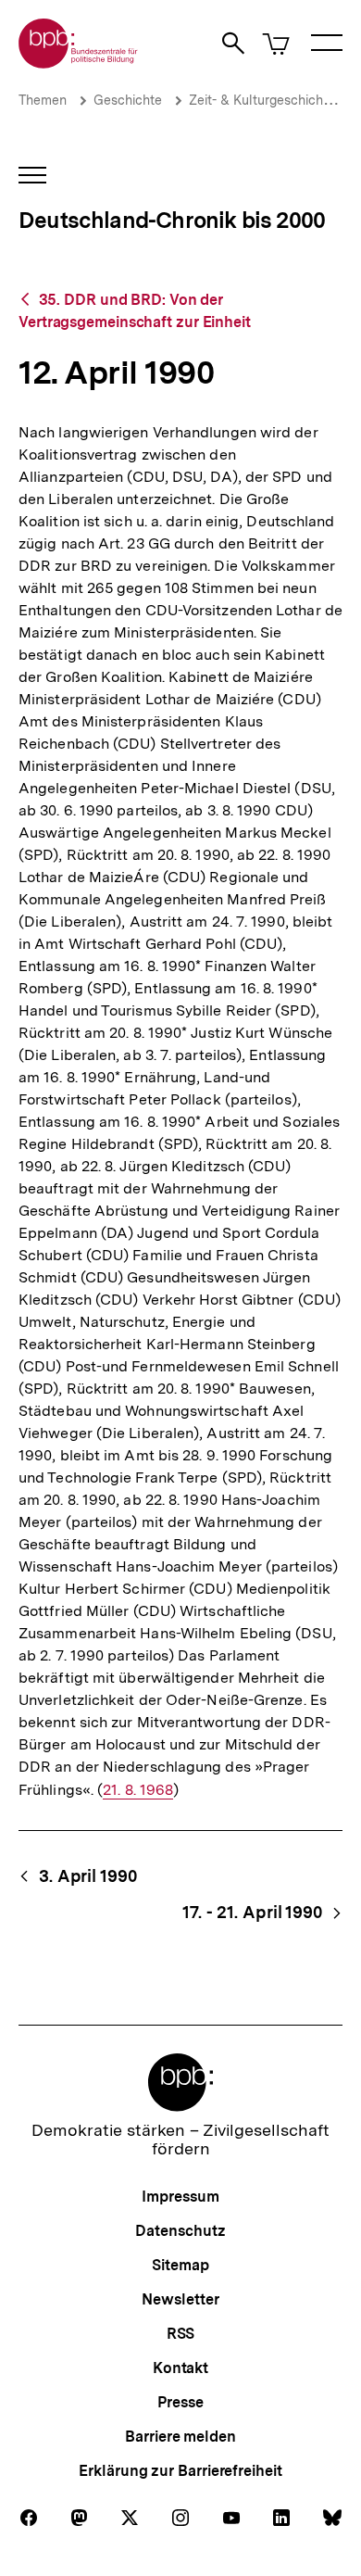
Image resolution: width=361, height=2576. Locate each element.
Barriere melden (180, 2437)
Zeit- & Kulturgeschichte (262, 100)
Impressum (180, 2197)
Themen (43, 100)
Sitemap (180, 2265)
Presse (180, 2402)
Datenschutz (180, 2231)
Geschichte (128, 100)
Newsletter (180, 2299)
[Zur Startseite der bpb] (79, 63)
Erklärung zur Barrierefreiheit (180, 2471)
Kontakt (180, 2368)
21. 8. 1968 (138, 1790)
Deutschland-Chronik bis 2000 (172, 220)
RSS (181, 2334)
